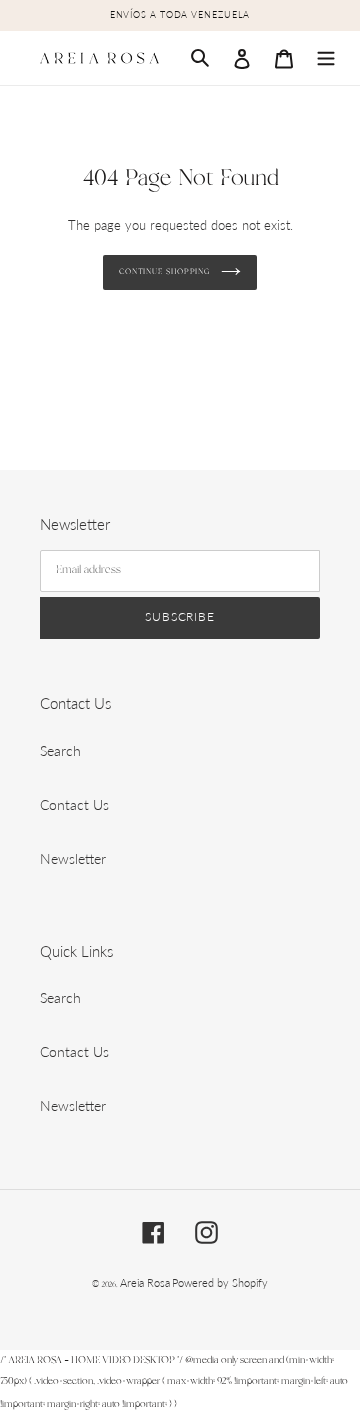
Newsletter (73, 858)
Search (60, 750)
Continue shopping (165, 271)
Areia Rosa (145, 1282)
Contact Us (74, 804)
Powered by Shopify (220, 1282)
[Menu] (326, 58)
